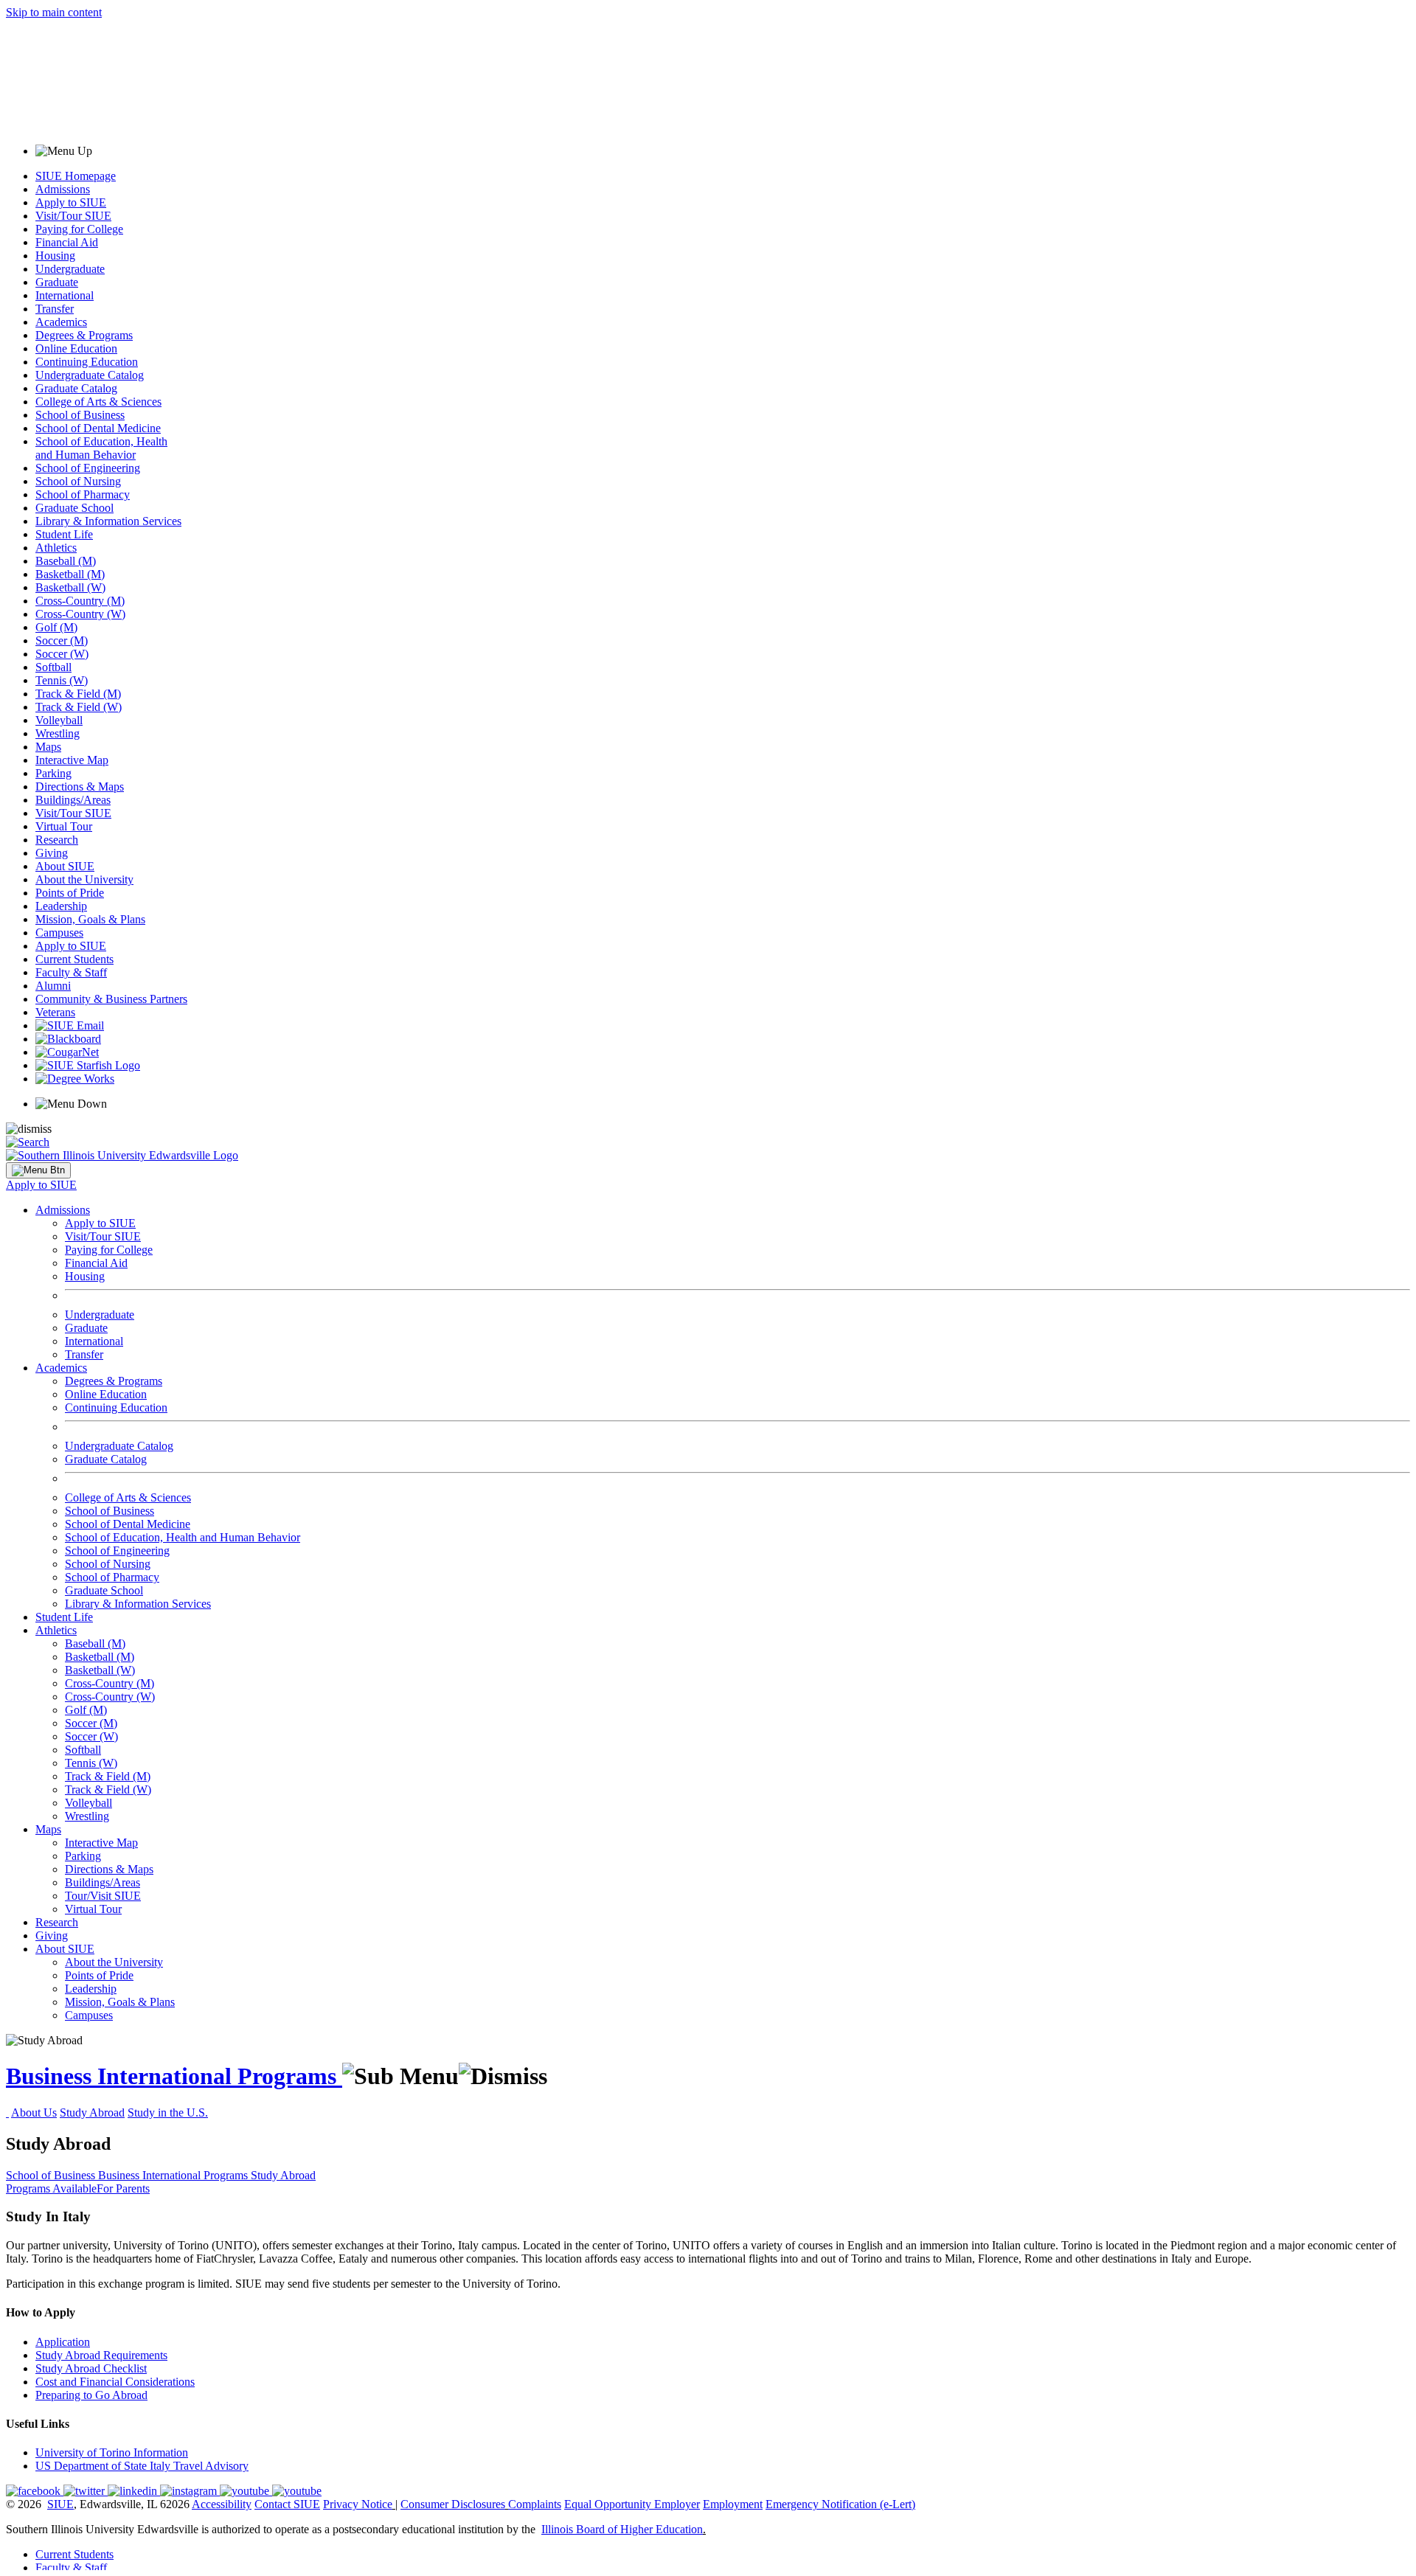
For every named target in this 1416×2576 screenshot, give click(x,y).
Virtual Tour (64, 826)
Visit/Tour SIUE (73, 216)
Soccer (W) (62, 654)
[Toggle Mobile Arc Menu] (38, 1170)
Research (57, 840)
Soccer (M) (62, 640)
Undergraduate (70, 269)
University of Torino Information (112, 2452)
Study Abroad (92, 2112)
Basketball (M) (70, 574)
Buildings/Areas (73, 800)
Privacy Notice (358, 2504)
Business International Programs (174, 2076)
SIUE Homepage (76, 176)
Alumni (53, 986)
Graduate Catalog (76, 388)
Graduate (57, 282)
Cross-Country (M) (80, 601)
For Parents (123, 2188)
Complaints (535, 2504)
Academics (61, 322)
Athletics (56, 548)
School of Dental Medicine (98, 428)
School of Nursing (78, 481)
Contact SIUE (287, 2504)
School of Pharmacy (83, 494)
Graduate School (74, 508)
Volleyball (59, 720)
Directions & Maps (80, 787)
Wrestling (58, 733)
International (65, 295)
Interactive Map (72, 760)
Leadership (61, 906)
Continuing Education (87, 362)
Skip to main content (54, 12)
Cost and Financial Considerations (115, 2382)
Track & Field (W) (79, 707)
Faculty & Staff (71, 972)
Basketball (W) (70, 587)
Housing (55, 256)
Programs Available (51, 2188)
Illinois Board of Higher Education (622, 2529)
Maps (48, 747)
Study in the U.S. (168, 2112)
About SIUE (65, 866)
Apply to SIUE (71, 202)
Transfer (55, 309)
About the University (84, 879)
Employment (733, 2504)
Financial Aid (67, 242)
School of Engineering (88, 468)
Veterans (55, 1012)
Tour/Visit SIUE (103, 1896)
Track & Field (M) (78, 694)
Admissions (63, 189)
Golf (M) (56, 627)
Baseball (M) (66, 561)
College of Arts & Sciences (98, 402)
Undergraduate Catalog (90, 375)
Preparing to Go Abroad (91, 2395)
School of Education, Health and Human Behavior (101, 448)
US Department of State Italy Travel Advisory (142, 2466)
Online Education (76, 348)
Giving (52, 853)
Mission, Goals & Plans (90, 919)
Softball (53, 667)
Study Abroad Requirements (101, 2355)
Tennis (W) (62, 680)
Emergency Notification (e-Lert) (840, 2504)
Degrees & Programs (84, 335)
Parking (53, 773)
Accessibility (222, 2504)
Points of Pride (70, 893)
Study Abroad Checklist (91, 2368)
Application (63, 2342)
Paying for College (79, 229)
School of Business (80, 415)
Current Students (74, 959)
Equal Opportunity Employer (632, 2504)
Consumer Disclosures (453, 2504)
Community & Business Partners (111, 999)
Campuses (59, 933)
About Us (34, 2112)
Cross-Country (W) (80, 614)
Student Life (64, 534)
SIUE (60, 2504)
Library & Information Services (108, 521)
